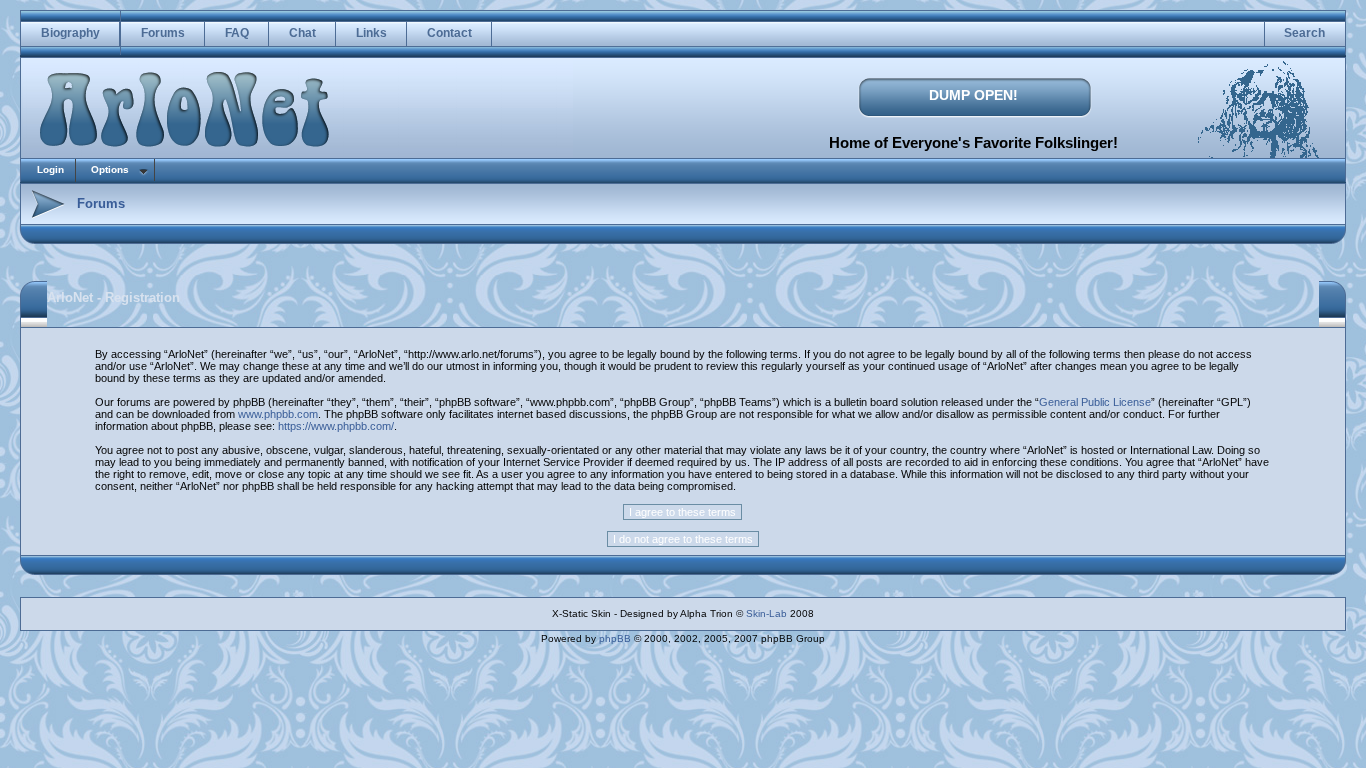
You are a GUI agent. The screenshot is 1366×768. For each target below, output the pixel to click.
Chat (302, 33)
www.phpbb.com (278, 414)
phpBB (615, 638)
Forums (163, 33)
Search (1304, 33)
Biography (70, 33)
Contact (449, 33)
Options (110, 169)
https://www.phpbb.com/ (336, 426)
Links (371, 33)
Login (50, 169)
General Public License (1095, 402)
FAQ (237, 33)
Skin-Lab (766, 613)
